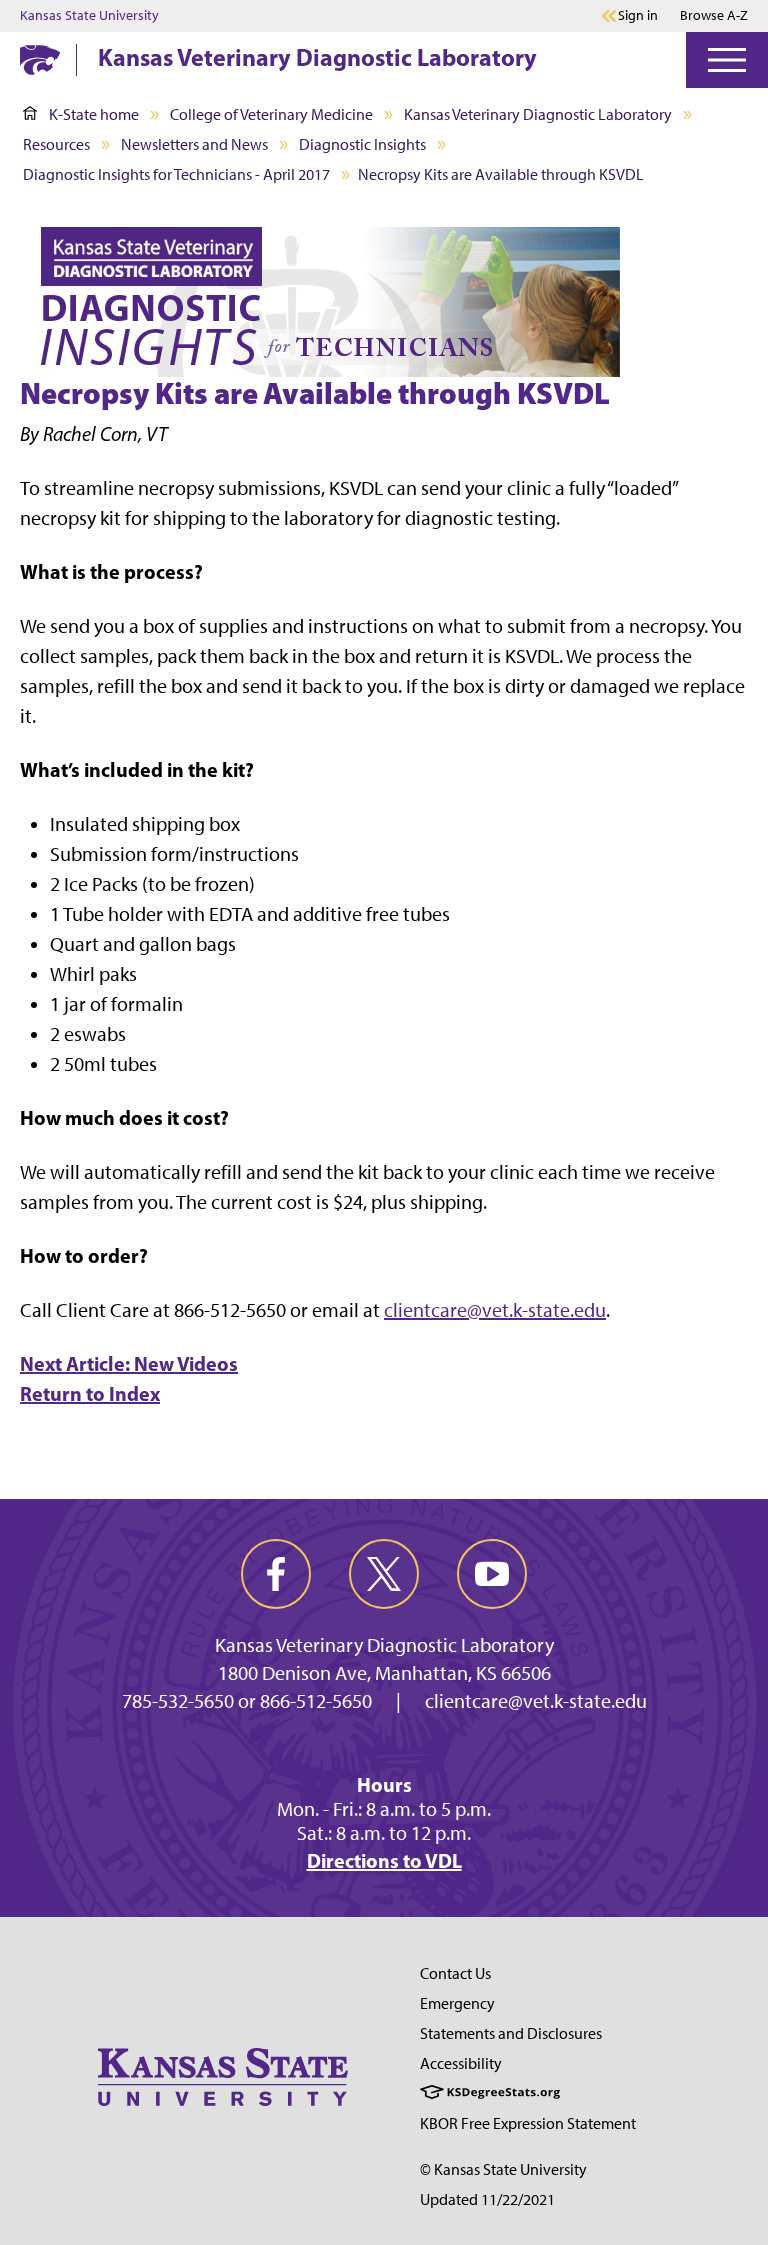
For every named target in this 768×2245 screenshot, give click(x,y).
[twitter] (384, 1574)
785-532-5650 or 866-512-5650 (247, 1701)
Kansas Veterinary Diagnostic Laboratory (317, 57)
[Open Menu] (727, 60)
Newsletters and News (194, 144)
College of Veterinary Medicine (271, 114)
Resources (56, 144)
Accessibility (461, 2063)
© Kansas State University (503, 2169)
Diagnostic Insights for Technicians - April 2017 (176, 174)
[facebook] (276, 1574)
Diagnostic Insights (362, 144)
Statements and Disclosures (511, 2033)
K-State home (94, 114)
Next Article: (129, 1363)
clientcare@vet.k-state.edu (495, 1310)
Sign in (638, 16)
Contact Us (455, 1973)
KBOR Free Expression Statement (528, 2123)
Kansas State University (89, 16)
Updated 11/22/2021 (487, 2199)
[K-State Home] (40, 59)
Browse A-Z (714, 15)
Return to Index (90, 1393)
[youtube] (492, 1574)
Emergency (457, 2003)
